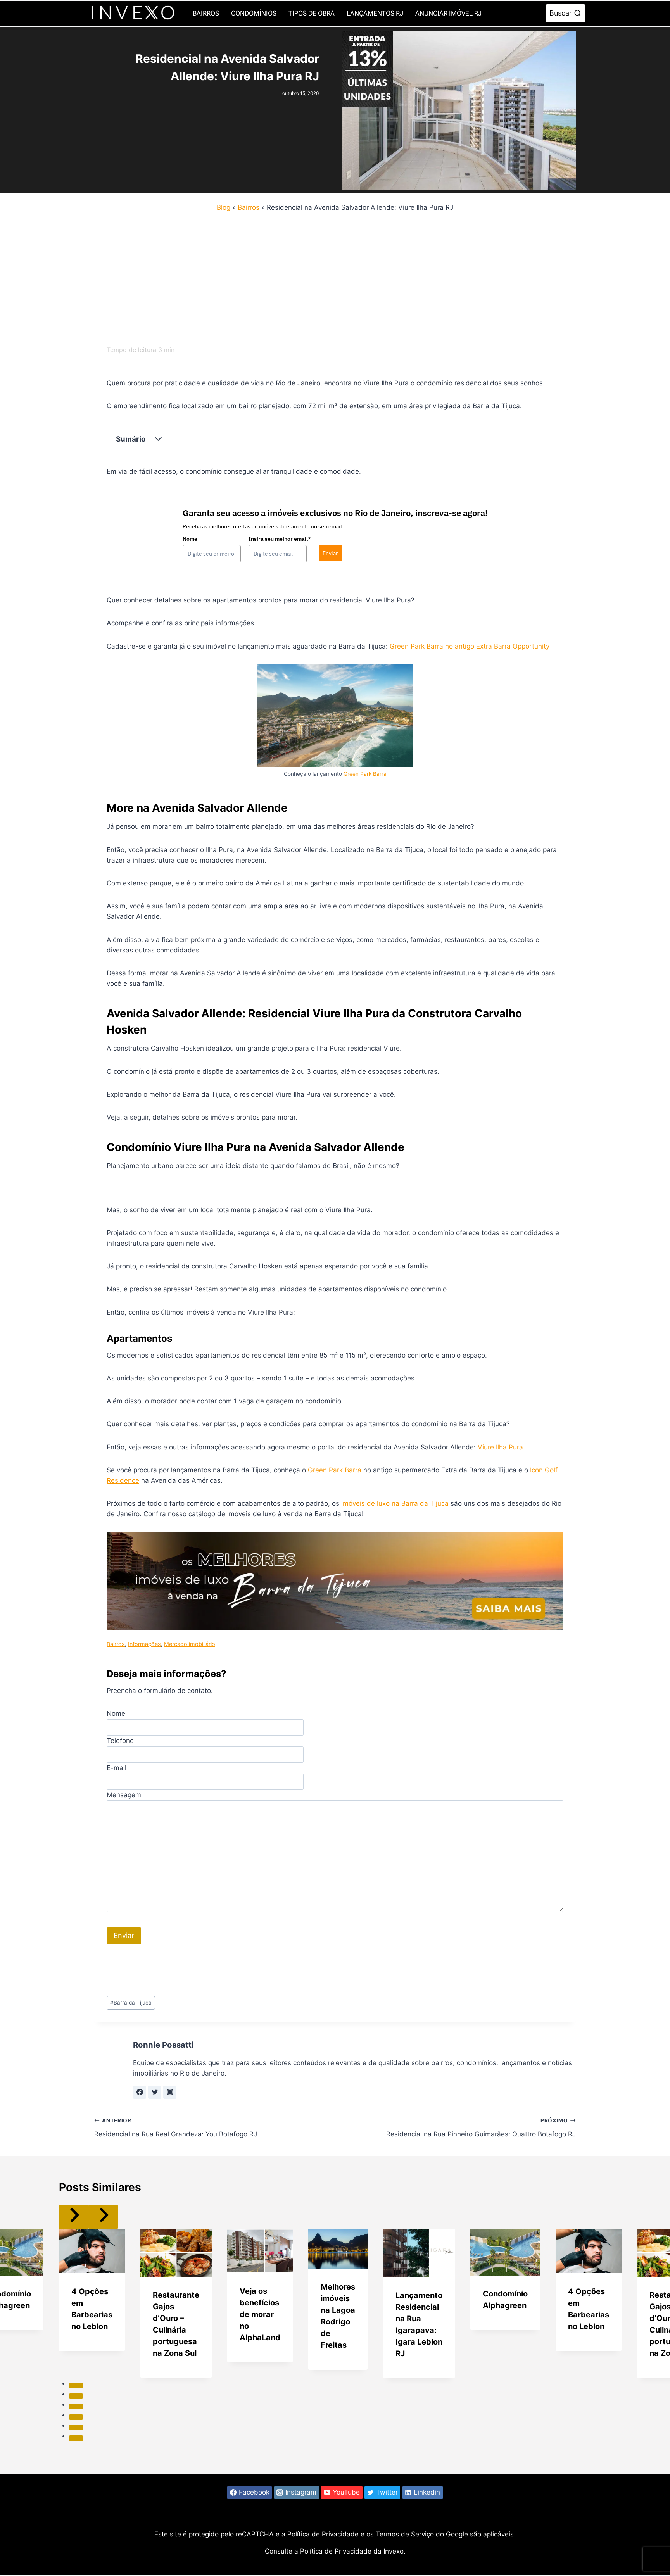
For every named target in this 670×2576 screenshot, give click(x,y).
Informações (144, 1644)
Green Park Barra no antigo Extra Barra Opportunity (470, 646)
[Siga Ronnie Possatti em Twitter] (155, 2092)
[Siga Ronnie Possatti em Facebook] (140, 2092)
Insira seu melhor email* (280, 539)
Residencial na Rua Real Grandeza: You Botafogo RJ (176, 2128)
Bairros (206, 13)
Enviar (330, 553)
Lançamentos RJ (375, 13)
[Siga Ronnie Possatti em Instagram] (170, 2092)
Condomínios (254, 13)
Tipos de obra (312, 13)
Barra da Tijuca (131, 2003)
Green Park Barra (365, 774)
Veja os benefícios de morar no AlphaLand (260, 2314)
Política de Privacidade (323, 2534)
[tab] (76, 2385)
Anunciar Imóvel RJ (448, 13)
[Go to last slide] (74, 2217)
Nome (190, 539)
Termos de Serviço (405, 2534)
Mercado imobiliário (190, 1644)
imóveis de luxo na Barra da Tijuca (395, 1503)
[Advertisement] (327, 276)
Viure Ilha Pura (500, 1447)
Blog (224, 207)
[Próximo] (103, 2217)
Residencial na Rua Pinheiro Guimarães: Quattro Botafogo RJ (481, 2128)
